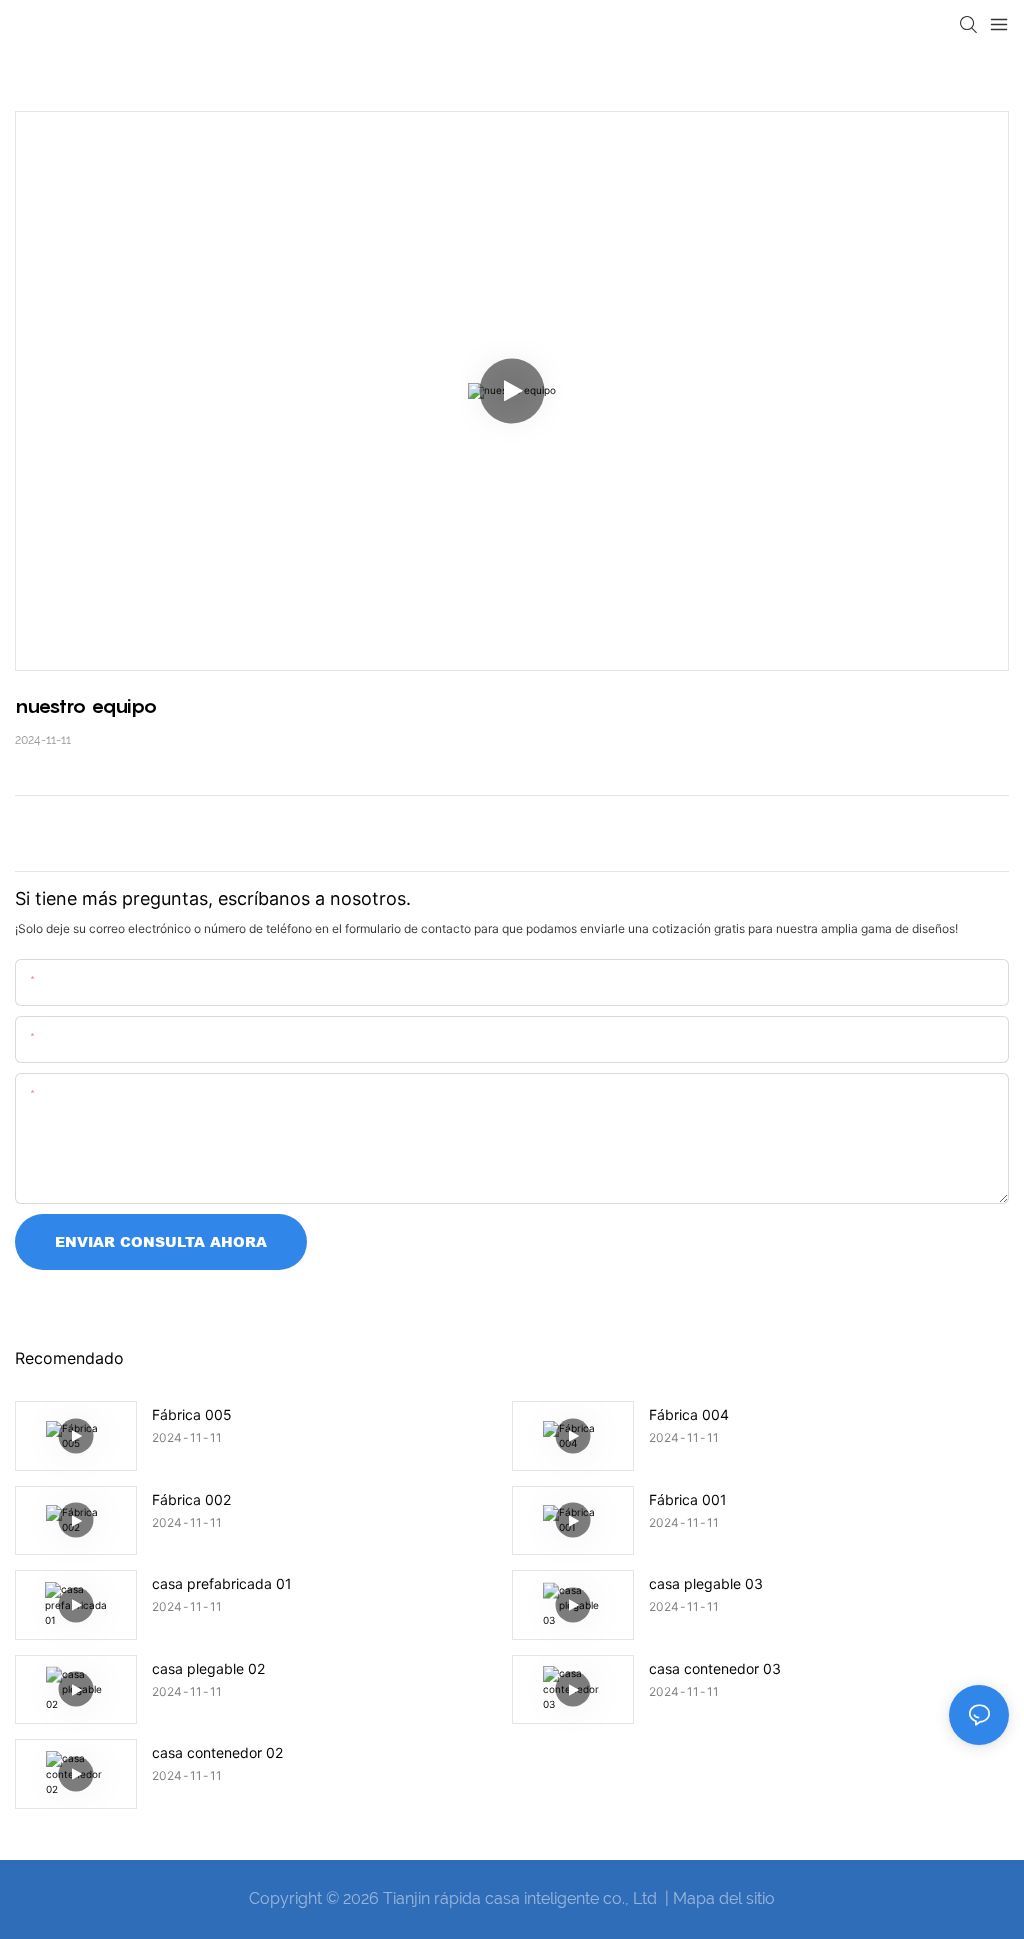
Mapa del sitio (724, 1898)
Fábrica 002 (191, 1499)
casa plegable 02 (208, 1668)
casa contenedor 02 (217, 1752)
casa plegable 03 (706, 1583)
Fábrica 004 (689, 1414)
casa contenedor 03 (715, 1668)
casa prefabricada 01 (222, 1583)
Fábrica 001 (688, 1499)
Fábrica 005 (192, 1414)
